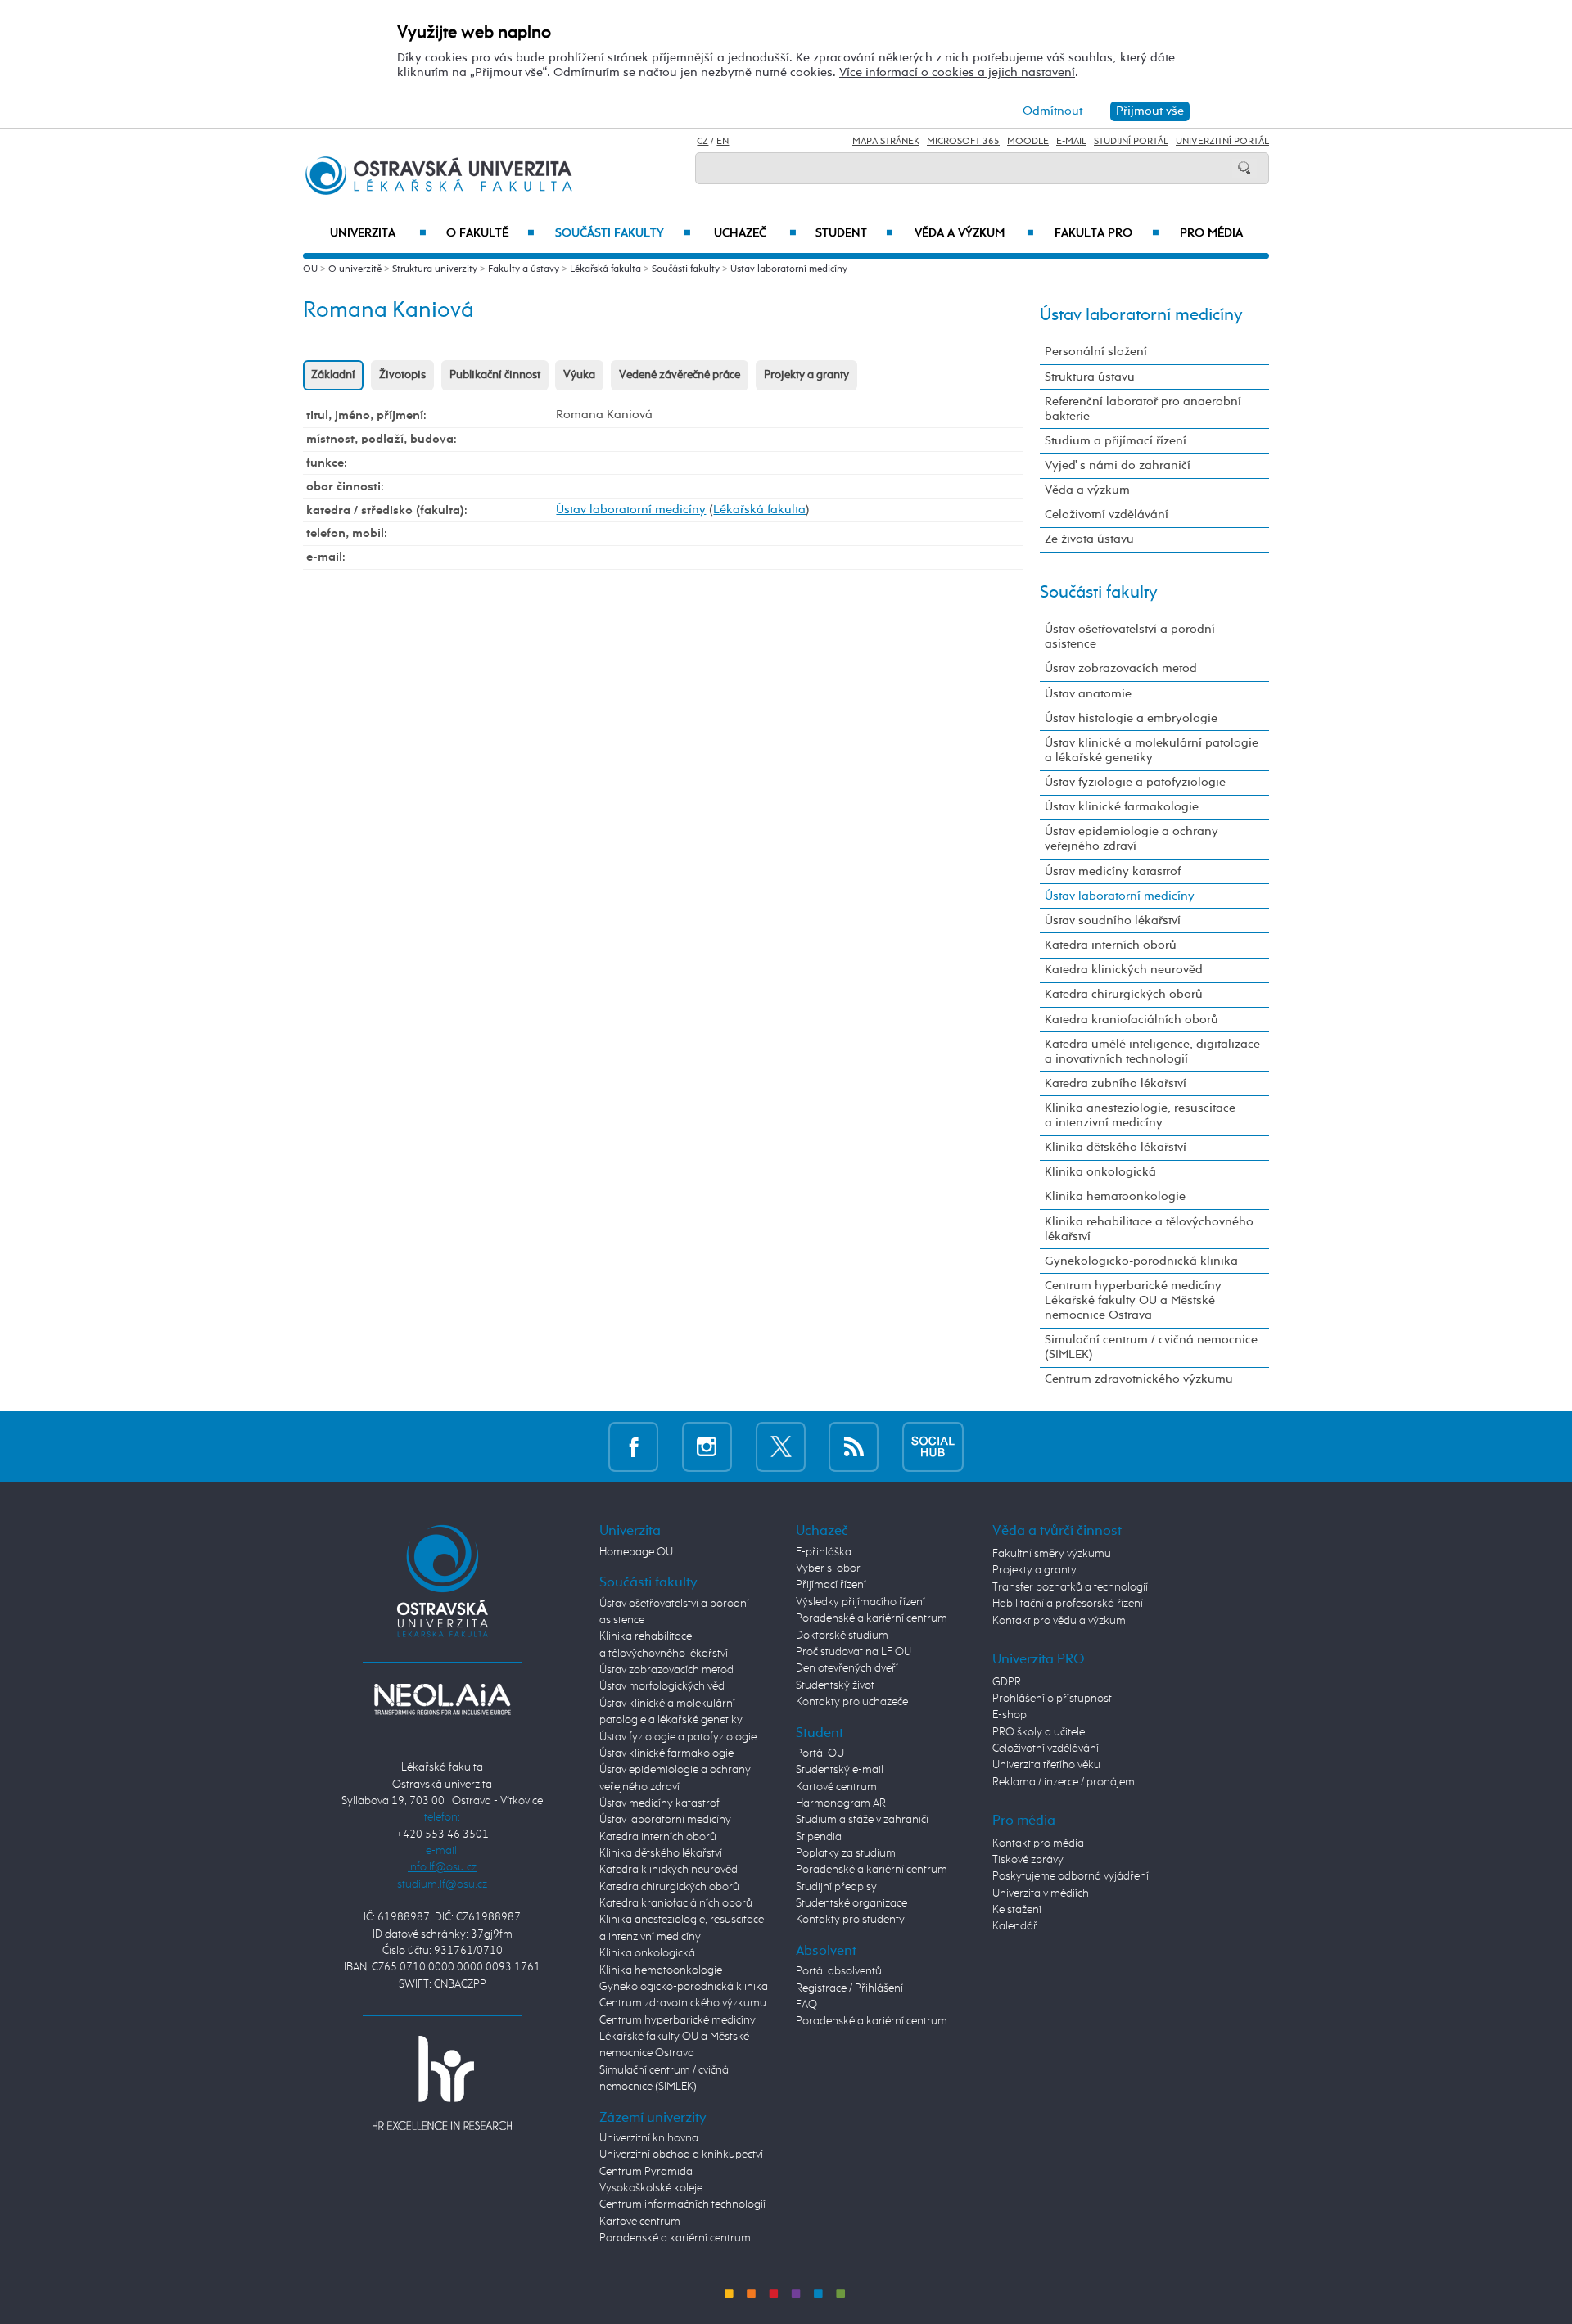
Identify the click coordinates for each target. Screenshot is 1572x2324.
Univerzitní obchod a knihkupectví (681, 2155)
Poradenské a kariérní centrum (675, 2238)
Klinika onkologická (1100, 1172)
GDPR (1007, 1682)
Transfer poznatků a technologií (1070, 1587)
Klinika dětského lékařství (1116, 1147)
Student (854, 233)
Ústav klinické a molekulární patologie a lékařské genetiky (1152, 750)
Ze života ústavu (1089, 539)
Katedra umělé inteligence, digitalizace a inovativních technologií (1152, 1051)
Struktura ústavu (1090, 377)
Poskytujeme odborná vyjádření (1071, 1876)
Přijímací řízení (831, 1585)
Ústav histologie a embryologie (1131, 718)
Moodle (1028, 142)
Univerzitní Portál (1222, 142)
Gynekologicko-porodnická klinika (1141, 1261)
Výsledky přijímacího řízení (861, 1602)
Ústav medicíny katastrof (1113, 871)
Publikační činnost (495, 375)
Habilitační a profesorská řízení (1068, 1604)
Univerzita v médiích (1041, 1893)
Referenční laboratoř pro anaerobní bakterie (1143, 409)
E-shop (1010, 1715)
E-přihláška (824, 1552)
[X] (781, 1446)
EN (723, 142)
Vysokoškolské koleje (651, 2188)
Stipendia (819, 1837)
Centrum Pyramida (646, 2172)
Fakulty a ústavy (524, 269)
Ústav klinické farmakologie (1122, 807)
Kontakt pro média (1038, 1843)
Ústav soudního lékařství (1113, 921)
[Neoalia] (442, 1699)
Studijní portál (1131, 142)
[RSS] (854, 1446)
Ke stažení (1017, 1910)
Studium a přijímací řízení (1116, 441)
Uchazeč (755, 233)
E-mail (1071, 142)
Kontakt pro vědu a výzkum (1059, 1621)
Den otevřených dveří (847, 1668)
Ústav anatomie (1088, 694)
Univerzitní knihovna (649, 2138)
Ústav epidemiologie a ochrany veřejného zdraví (1132, 839)
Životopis (402, 375)
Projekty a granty (806, 375)
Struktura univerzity (435, 269)
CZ (702, 142)
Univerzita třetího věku (1046, 1765)
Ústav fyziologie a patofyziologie (1135, 782)
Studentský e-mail (840, 1770)
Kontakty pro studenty (850, 1920)
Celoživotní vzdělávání (1107, 514)
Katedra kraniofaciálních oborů (1132, 1020)
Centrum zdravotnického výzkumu (1139, 1379)
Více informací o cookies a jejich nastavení (957, 72)
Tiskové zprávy (1028, 1860)
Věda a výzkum (974, 233)
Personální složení (1096, 352)
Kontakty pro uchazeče (852, 1702)
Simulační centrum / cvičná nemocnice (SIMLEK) (1151, 1347)
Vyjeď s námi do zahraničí (1118, 465)
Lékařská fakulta (605, 269)
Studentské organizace (851, 1903)
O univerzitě (355, 269)
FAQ (806, 2005)
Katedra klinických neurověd (1124, 970)
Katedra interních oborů (1111, 945)
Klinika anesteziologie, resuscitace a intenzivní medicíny (1140, 1115)
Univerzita (378, 233)
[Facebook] (633, 1446)
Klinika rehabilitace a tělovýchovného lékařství (1149, 1229)
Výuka (579, 375)
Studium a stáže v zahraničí (862, 1820)
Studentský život (835, 1685)
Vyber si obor (828, 1568)
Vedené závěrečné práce (680, 375)
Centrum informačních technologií (682, 2204)
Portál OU (820, 1753)
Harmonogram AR (841, 1803)
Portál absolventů (839, 1971)
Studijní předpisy (836, 1887)
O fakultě (491, 233)
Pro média (1211, 233)
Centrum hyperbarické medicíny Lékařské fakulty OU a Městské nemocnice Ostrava (1133, 1300)
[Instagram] (707, 1446)
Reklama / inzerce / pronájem (1064, 1782)
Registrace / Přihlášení (849, 1988)
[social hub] (933, 1446)
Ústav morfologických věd (662, 1686)
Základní (333, 375)
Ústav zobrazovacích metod (1121, 668)
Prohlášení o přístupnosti (1053, 1699)
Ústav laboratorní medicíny (789, 269)
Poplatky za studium (846, 1853)
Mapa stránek (886, 142)
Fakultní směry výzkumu (1052, 1554)
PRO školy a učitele (1039, 1732)
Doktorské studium (842, 1636)
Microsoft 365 (963, 142)
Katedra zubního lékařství (1116, 1083)
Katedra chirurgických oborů (1124, 994)
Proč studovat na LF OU (854, 1652)
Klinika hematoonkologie (1115, 1196)
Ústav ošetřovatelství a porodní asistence (1130, 636)
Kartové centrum (640, 2222)
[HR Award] (442, 2082)
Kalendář (1015, 1926)
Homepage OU (636, 1552)
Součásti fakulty (623, 233)
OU (310, 269)
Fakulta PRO (1107, 233)
